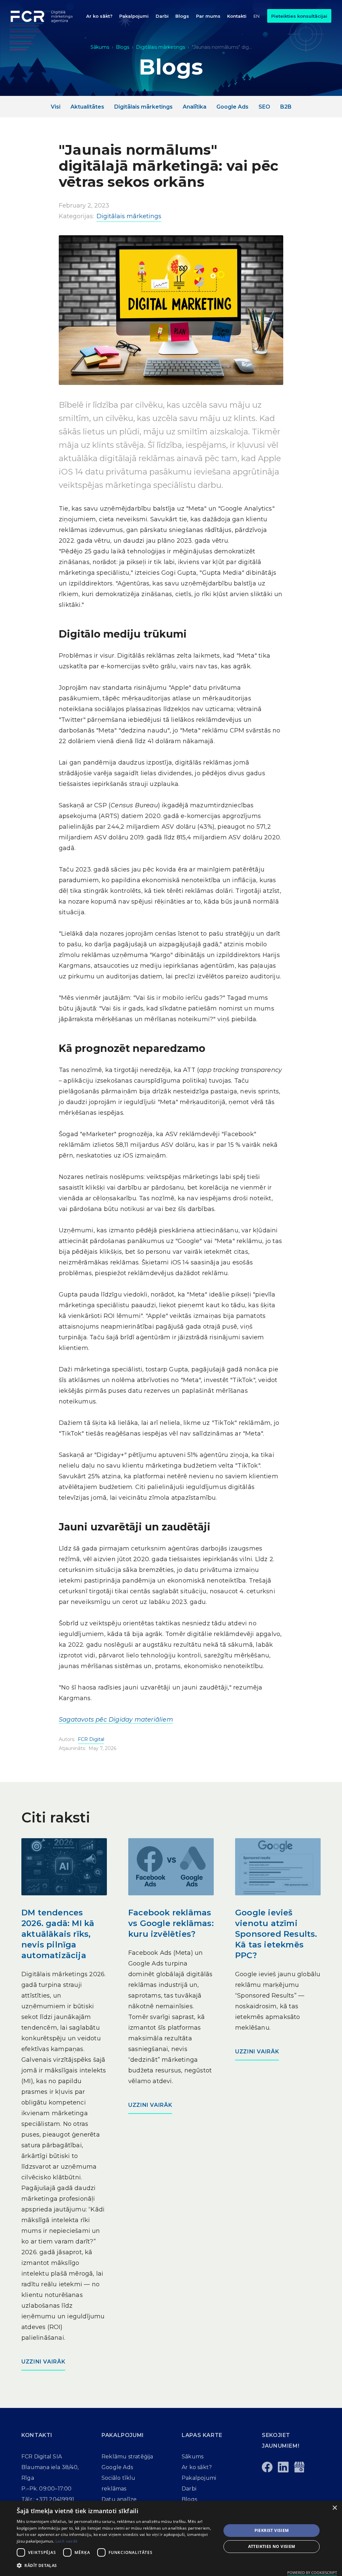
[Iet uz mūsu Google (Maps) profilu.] (299, 2467)
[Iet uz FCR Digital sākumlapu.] (44, 16)
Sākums (100, 47)
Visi (56, 107)
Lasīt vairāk (67, 2541)
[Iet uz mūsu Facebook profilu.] (267, 2467)
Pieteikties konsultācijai (299, 16)
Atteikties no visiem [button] (272, 2546)
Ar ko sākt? (99, 16)
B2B (286, 107)
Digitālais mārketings (160, 47)
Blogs (182, 16)
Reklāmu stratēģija (127, 2457)
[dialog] (171, 2538)
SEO (264, 107)
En (256, 16)
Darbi (162, 16)
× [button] (334, 2508)
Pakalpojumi (134, 16)
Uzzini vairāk (43, 2362)
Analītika (195, 107)
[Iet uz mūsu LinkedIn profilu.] (283, 2467)
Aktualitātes (87, 107)
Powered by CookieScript (312, 2572)
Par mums (208, 16)
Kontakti (237, 16)
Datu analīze (119, 2499)
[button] (134, 16)
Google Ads (232, 107)
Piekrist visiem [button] (272, 2530)
